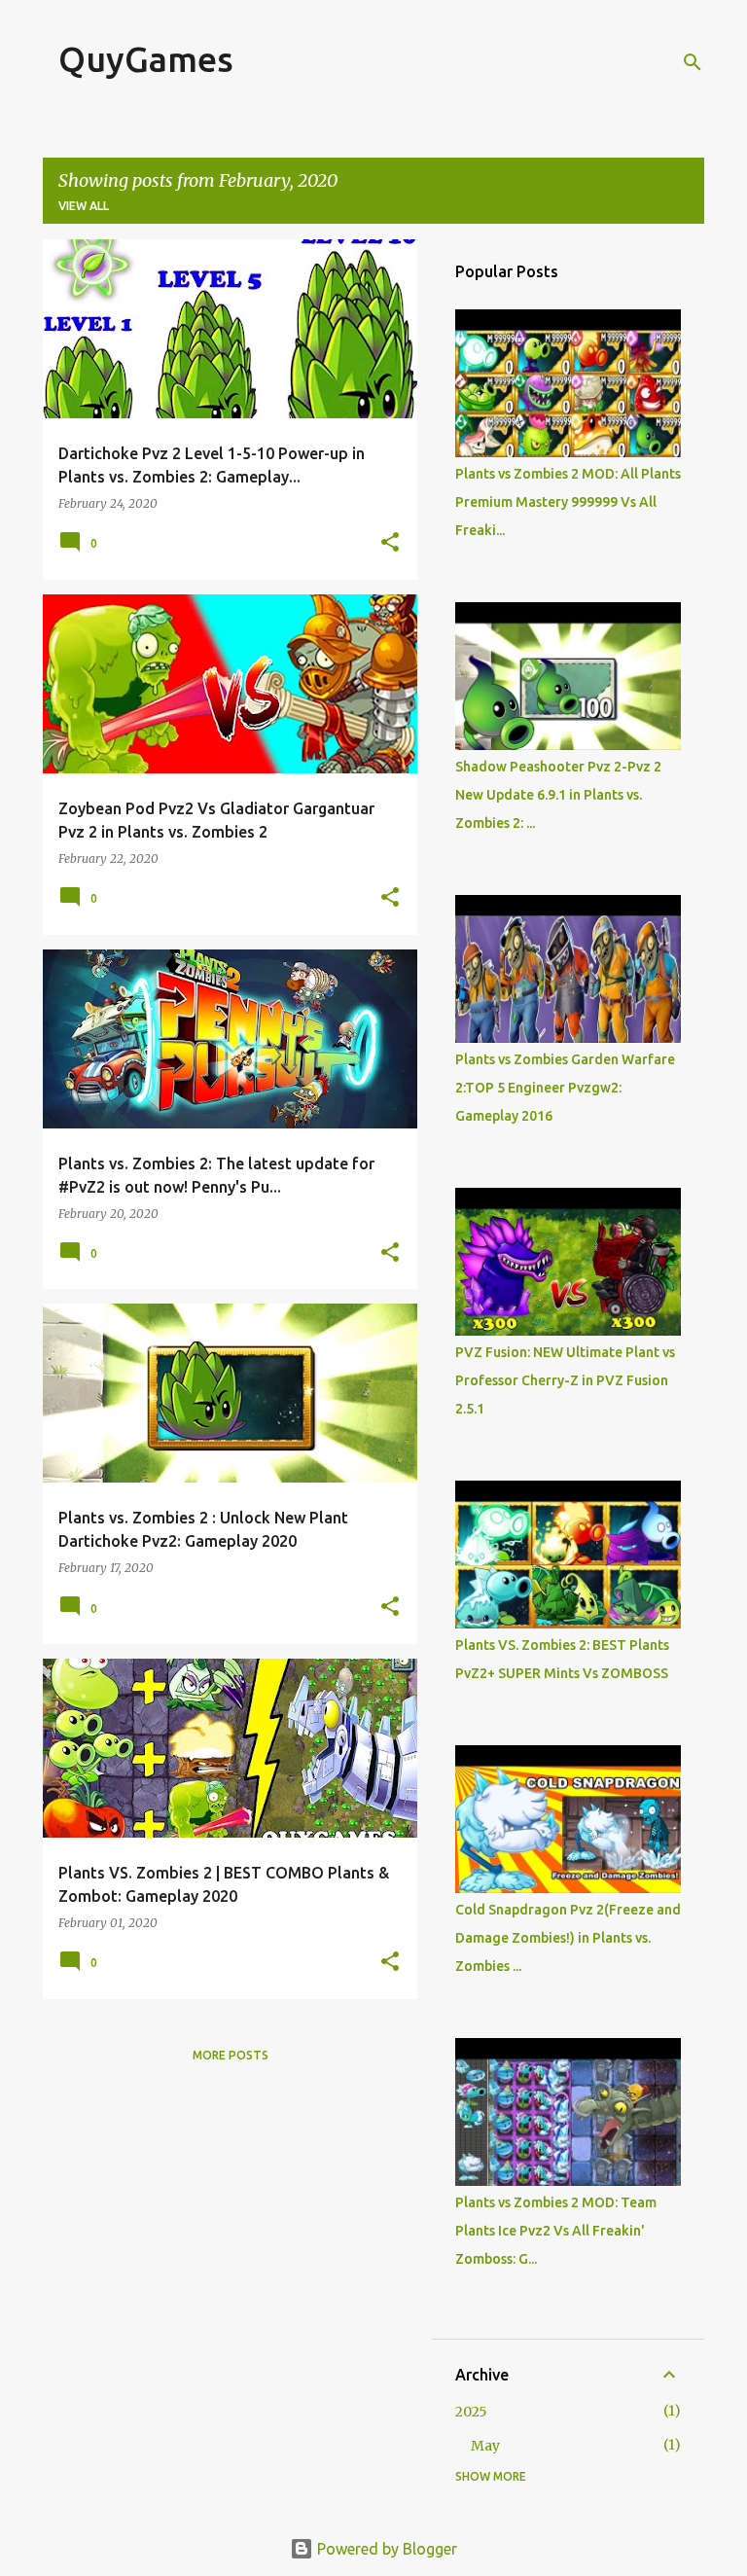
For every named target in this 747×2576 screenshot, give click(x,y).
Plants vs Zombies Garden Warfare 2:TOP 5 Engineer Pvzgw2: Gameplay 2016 (565, 1088)
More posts (231, 2055)
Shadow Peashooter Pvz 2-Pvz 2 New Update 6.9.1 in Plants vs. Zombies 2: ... (558, 795)
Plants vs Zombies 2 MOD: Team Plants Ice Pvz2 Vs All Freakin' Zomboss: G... (556, 2231)
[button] (390, 543)
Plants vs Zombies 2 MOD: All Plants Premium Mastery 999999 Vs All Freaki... (568, 502)
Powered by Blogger (385, 2549)
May (485, 2446)
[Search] (693, 62)
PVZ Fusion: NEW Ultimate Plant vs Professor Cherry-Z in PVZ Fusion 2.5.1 (565, 1380)
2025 (471, 2412)
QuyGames (146, 59)
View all (84, 206)
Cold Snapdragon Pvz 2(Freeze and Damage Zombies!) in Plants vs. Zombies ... (568, 1938)
